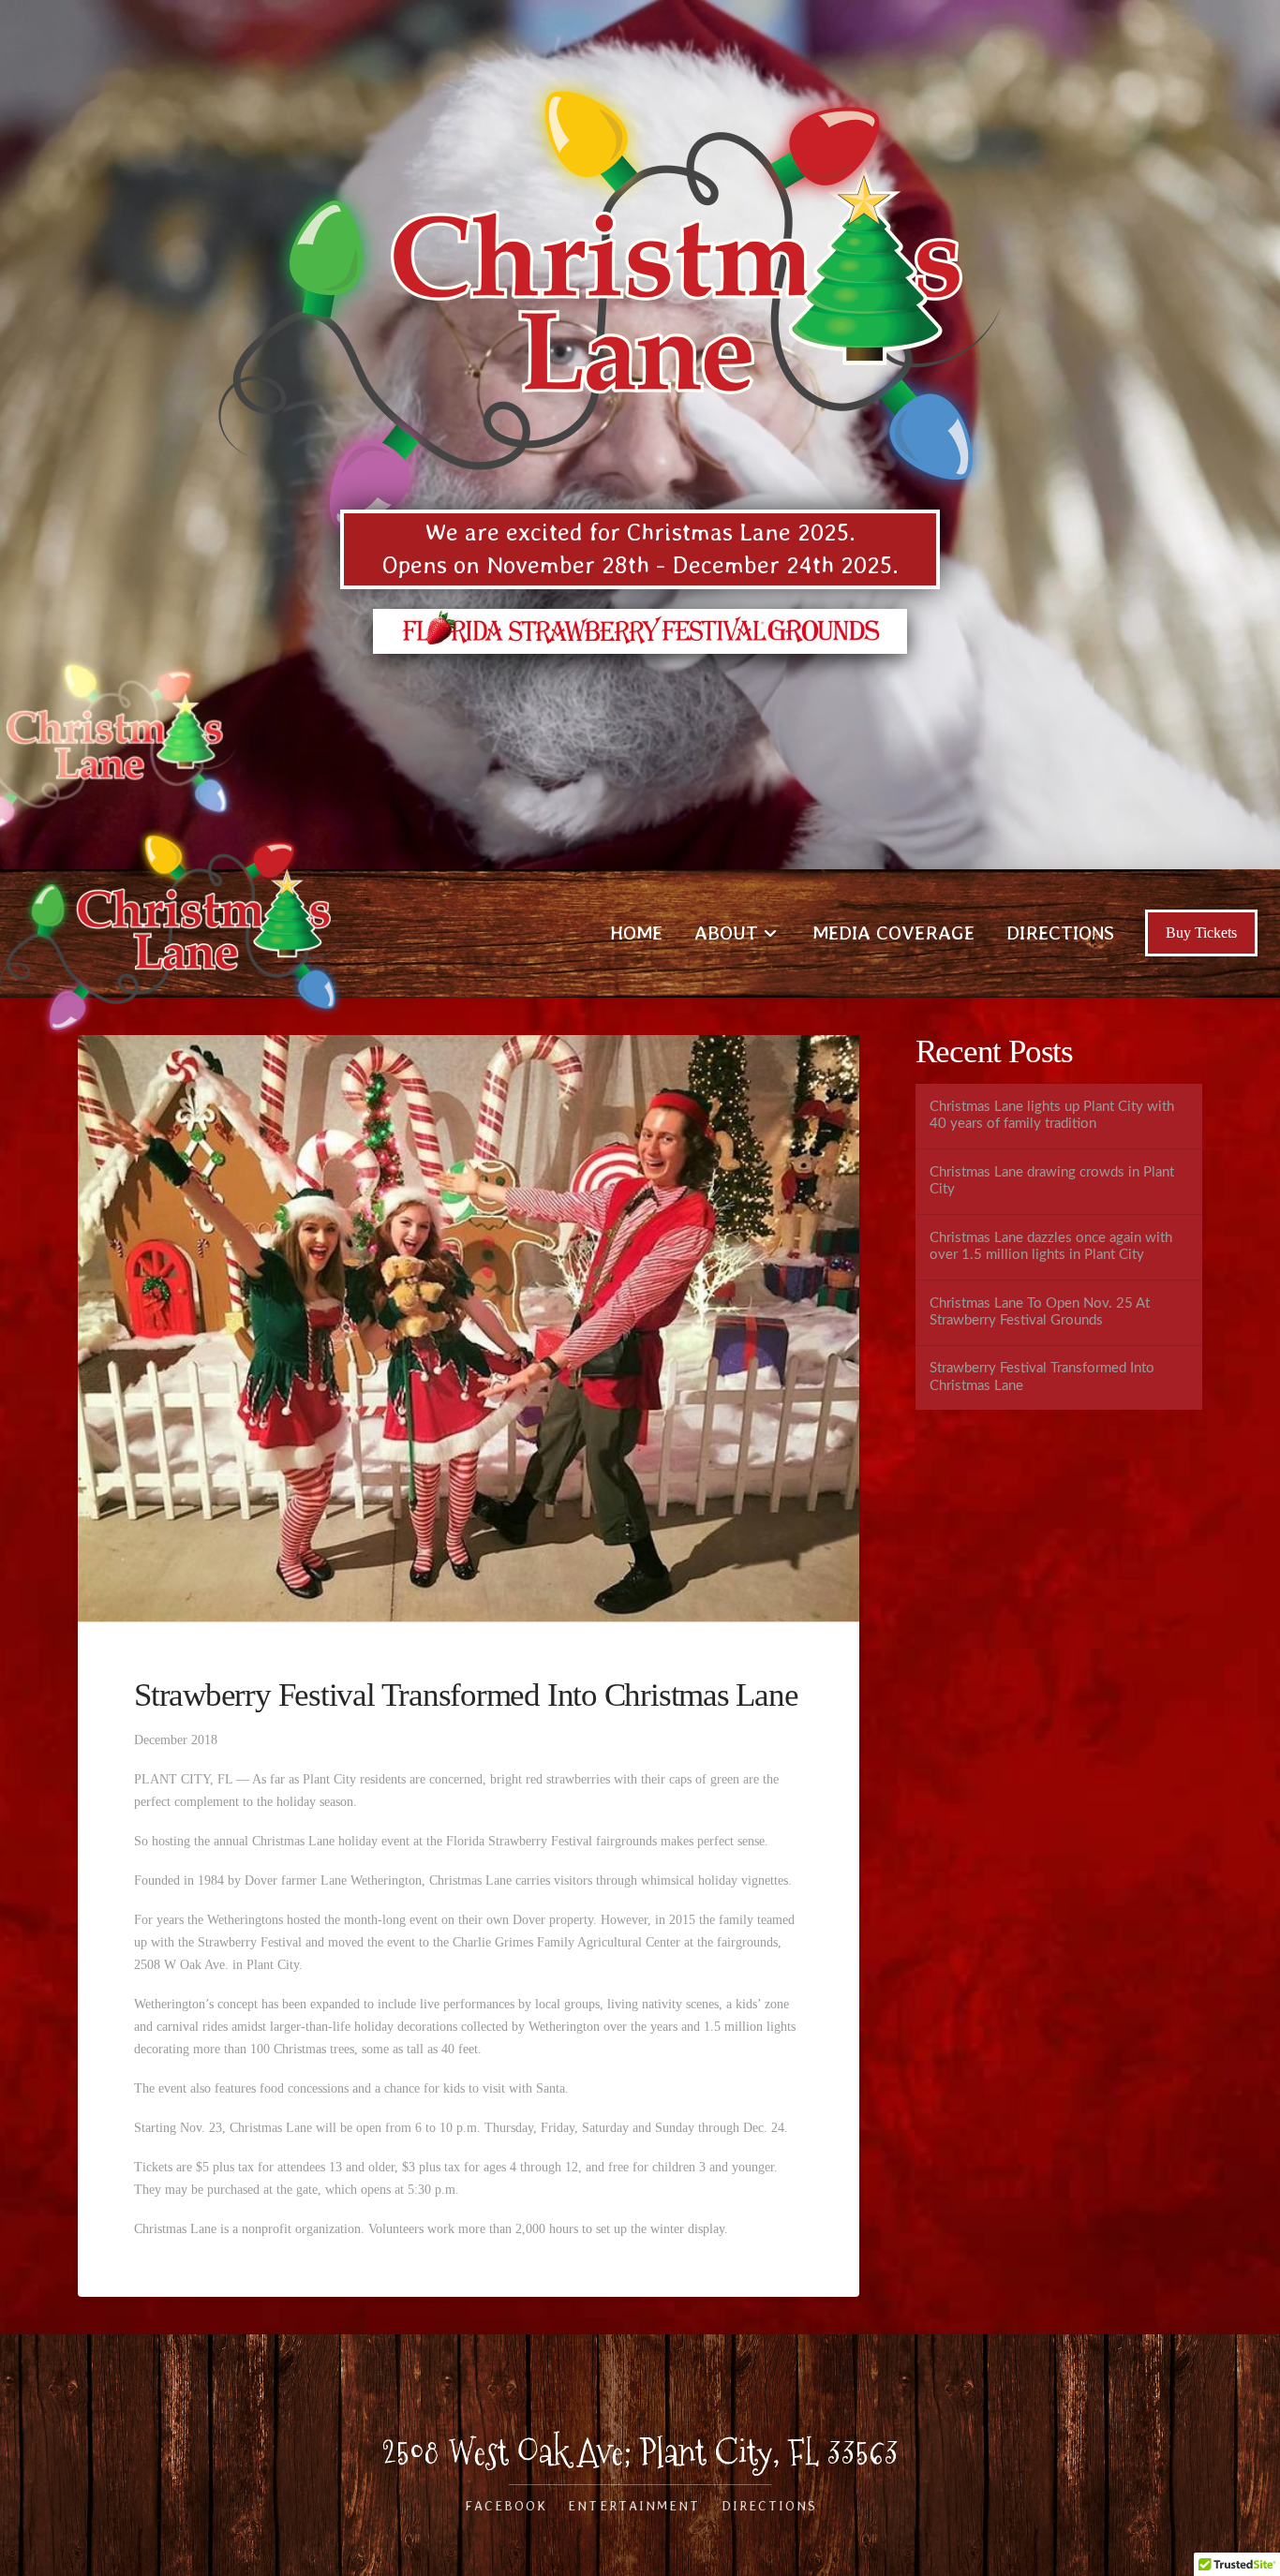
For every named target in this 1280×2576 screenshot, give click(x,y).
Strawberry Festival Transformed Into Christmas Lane (1042, 1377)
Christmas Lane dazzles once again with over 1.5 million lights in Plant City (1051, 1247)
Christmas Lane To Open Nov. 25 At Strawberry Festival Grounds (1040, 1312)
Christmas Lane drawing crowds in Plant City (1052, 1181)
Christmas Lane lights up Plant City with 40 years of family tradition (1052, 1116)
